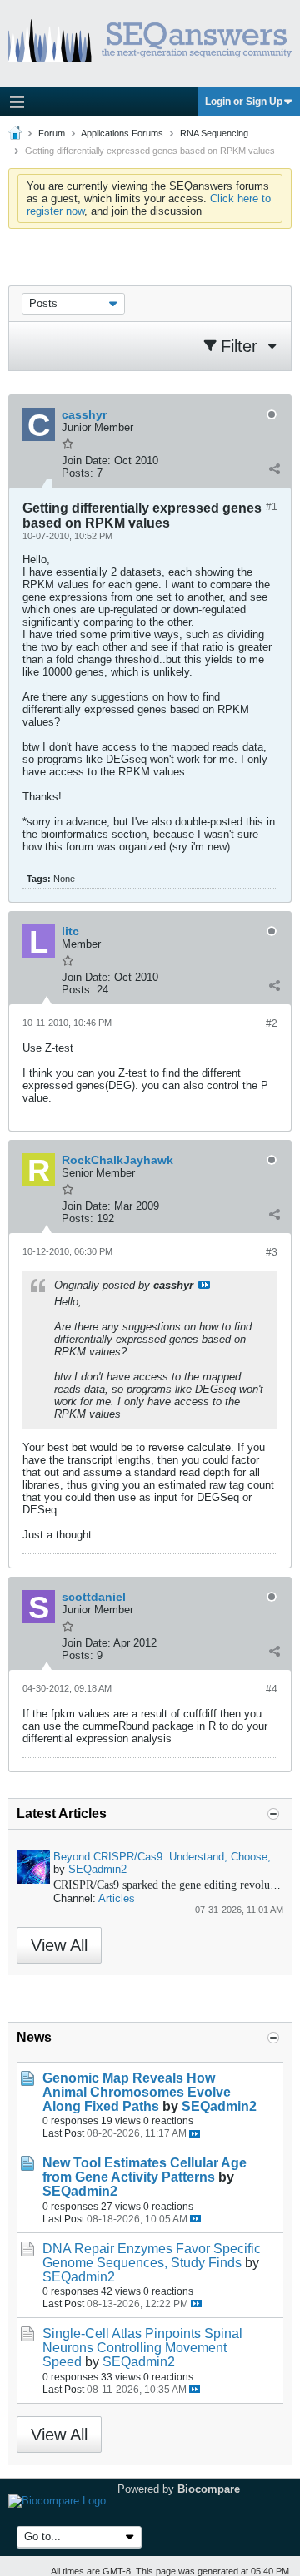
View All (59, 1945)
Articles (117, 1898)
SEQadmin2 (97, 1869)
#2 (272, 1023)
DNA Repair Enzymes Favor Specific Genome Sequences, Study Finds (152, 2256)
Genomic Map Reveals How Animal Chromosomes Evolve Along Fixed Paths (137, 2092)
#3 (272, 1252)
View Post (204, 1285)
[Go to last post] (195, 2134)
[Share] (274, 469)
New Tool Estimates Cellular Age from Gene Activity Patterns (145, 2170)
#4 (272, 1689)
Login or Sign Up (244, 102)
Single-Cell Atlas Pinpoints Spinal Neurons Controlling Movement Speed (142, 2348)
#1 (272, 507)
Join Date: (86, 461)
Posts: (77, 473)
